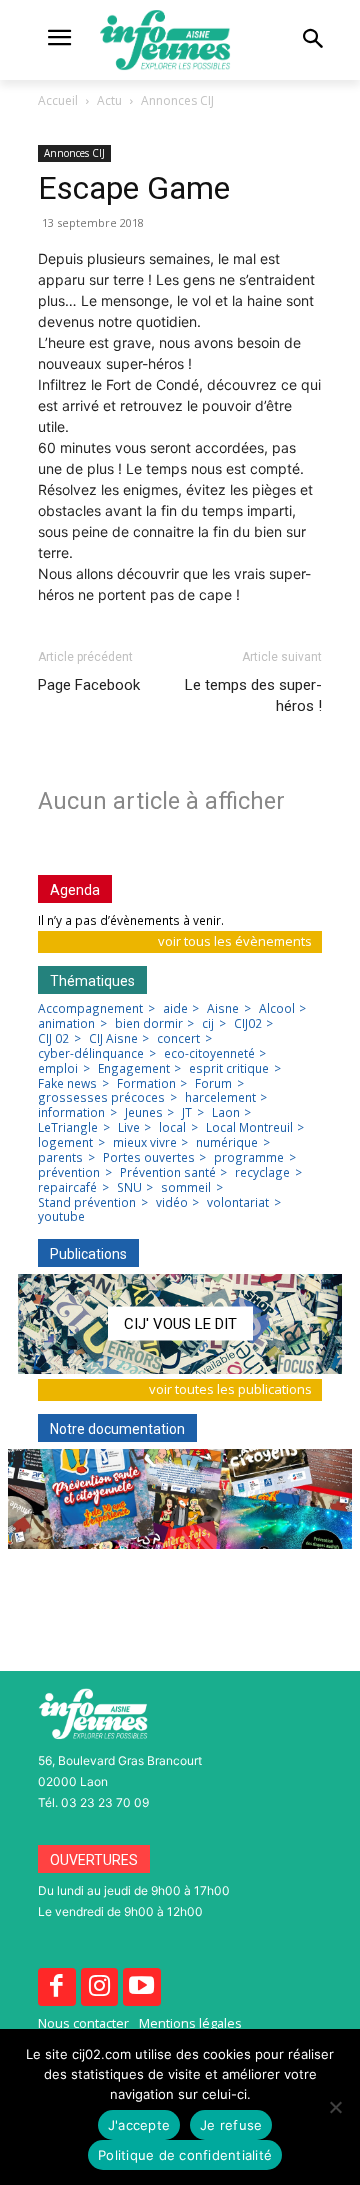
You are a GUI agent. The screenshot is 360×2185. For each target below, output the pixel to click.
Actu (109, 100)
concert (178, 1039)
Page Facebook (89, 685)
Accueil (58, 100)
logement (65, 1143)
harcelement (220, 1098)
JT (187, 1113)
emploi (58, 1069)
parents (60, 1158)
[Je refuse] (335, 2107)
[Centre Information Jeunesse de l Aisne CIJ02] (180, 40)
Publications (88, 1254)
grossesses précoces (101, 1098)
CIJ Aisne (113, 1039)
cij (208, 1024)
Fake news (67, 1084)
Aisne (223, 1009)
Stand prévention (87, 1203)
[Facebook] (57, 1987)
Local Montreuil (249, 1128)
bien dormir (149, 1024)
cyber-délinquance (91, 1054)
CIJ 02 (53, 1039)
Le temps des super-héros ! (253, 695)
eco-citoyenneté (209, 1054)
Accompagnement (90, 1009)
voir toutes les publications (230, 1389)
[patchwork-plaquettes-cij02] (180, 1499)
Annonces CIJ (177, 100)
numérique (227, 1143)
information (71, 1113)
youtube (61, 1217)
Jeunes (144, 1113)
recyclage (262, 1173)
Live (129, 1128)
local (172, 1128)
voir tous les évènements (235, 941)
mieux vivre (145, 1143)
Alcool (277, 1009)
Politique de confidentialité (185, 2155)
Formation (146, 1084)
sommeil (186, 1188)
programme (249, 1158)
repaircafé (67, 1188)
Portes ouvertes (149, 1158)
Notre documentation (117, 1429)
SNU (129, 1188)
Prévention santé (168, 1173)
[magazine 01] (180, 1324)
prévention (69, 1173)
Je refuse (231, 2125)
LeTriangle (68, 1128)
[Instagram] (100, 1987)
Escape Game (134, 188)
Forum (213, 1084)
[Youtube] (142, 1987)
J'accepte (139, 2125)
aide (175, 1009)
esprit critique (229, 1069)
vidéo (172, 1203)
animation (66, 1024)
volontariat (238, 1203)
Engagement (134, 1069)
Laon (226, 1113)
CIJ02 (248, 1024)
